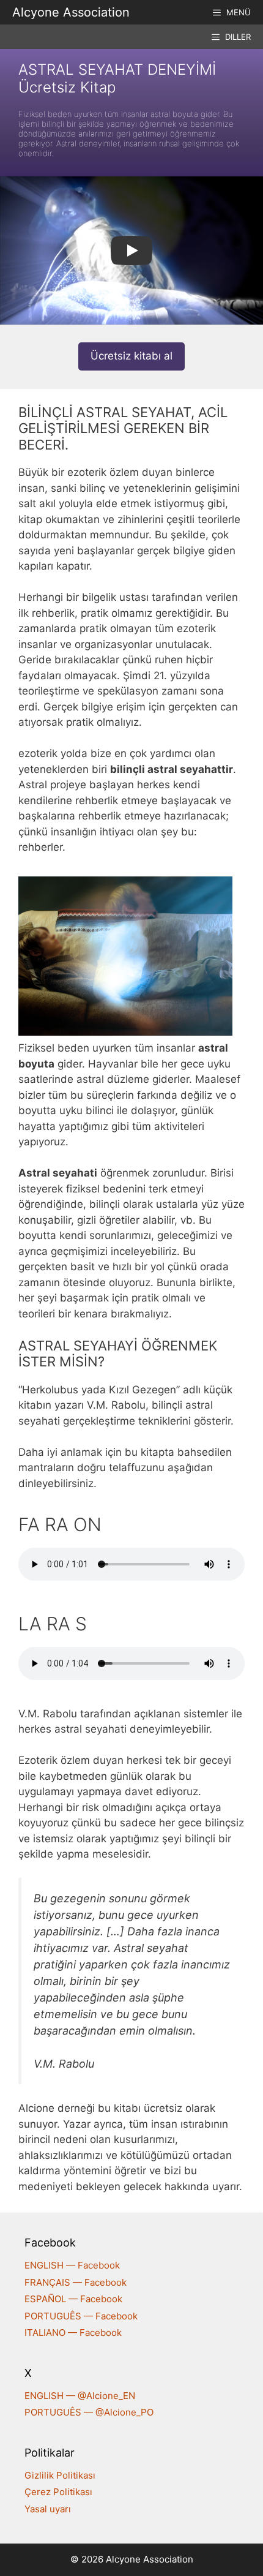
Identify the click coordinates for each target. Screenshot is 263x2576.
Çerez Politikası (58, 2492)
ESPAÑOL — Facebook (73, 2299)
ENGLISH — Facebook (72, 2265)
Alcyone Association (71, 12)
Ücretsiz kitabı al (131, 356)
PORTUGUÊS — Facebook (81, 2316)
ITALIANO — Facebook (73, 2333)
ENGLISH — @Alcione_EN (80, 2396)
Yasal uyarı (48, 2509)
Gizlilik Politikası (60, 2475)
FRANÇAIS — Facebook (76, 2282)
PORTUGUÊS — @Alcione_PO (89, 2412)
